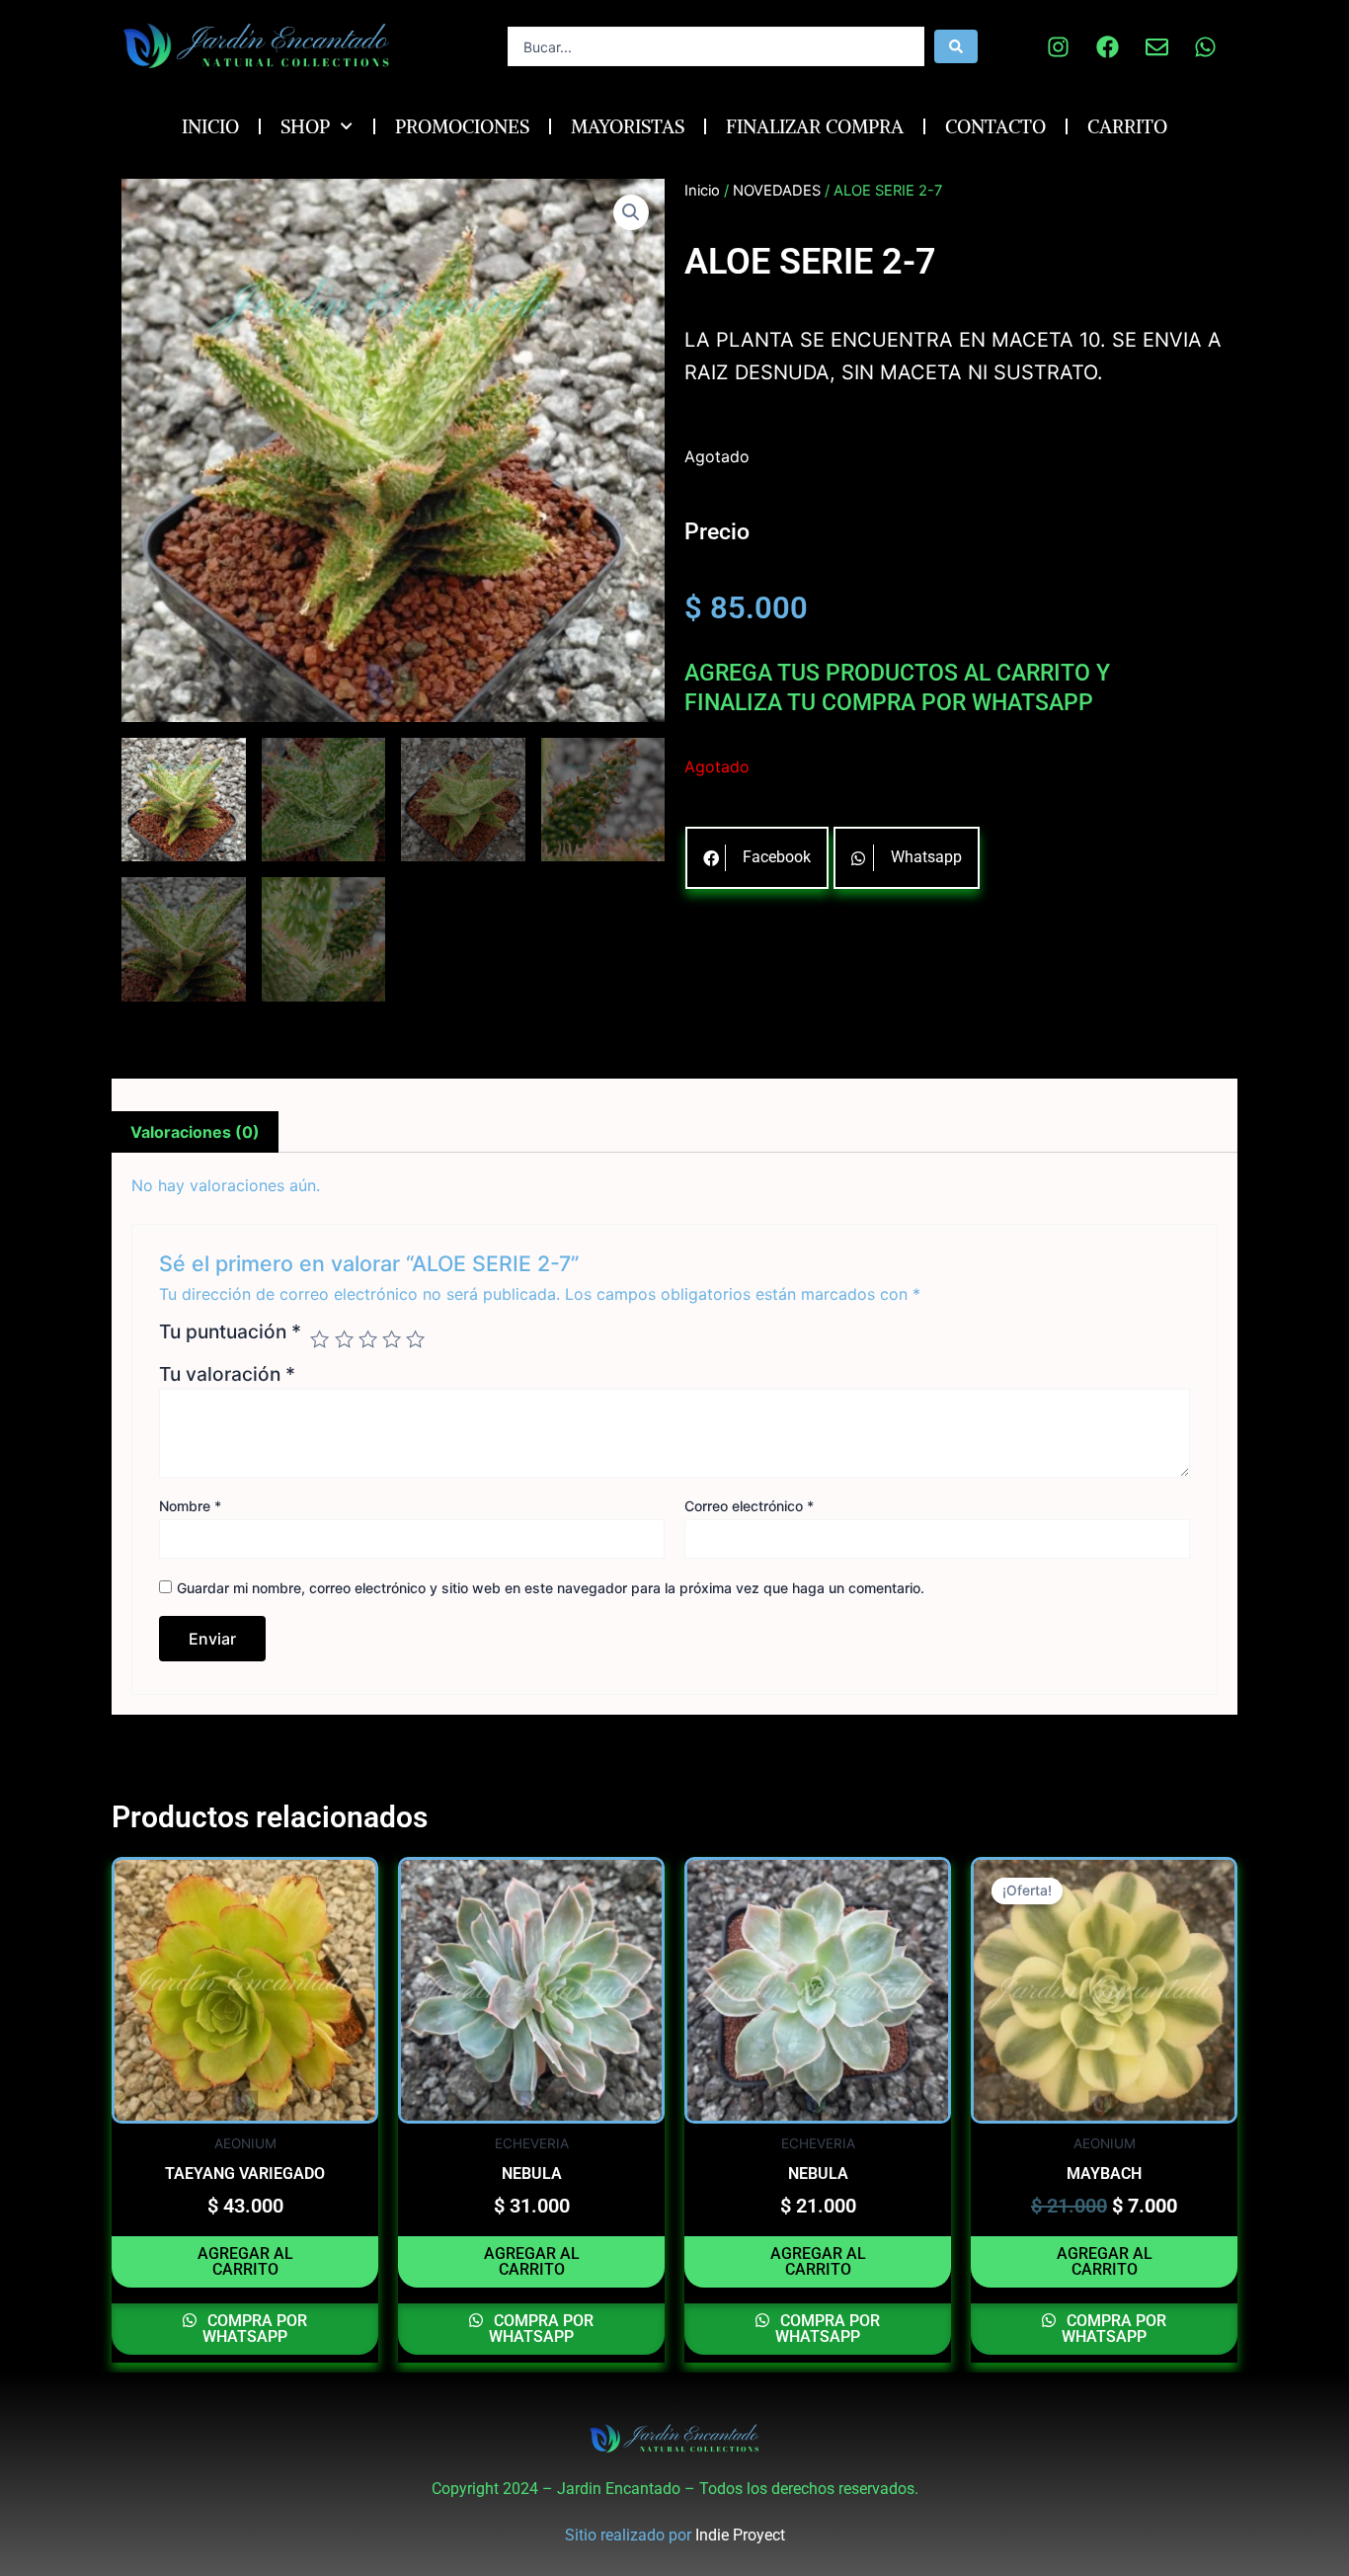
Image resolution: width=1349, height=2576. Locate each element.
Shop (305, 126)
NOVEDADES (777, 191)
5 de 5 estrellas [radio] (415, 1339)
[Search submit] (956, 46)
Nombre (190, 1506)
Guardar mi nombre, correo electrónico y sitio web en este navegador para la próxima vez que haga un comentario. (551, 1588)
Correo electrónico (749, 1506)
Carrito (1127, 126)
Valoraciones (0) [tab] (195, 1132)
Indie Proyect (740, 2535)
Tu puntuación (230, 1332)
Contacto (995, 126)
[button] (631, 212)
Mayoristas (628, 126)
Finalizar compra (815, 126)
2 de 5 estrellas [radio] (344, 1339)
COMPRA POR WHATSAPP (255, 2329)
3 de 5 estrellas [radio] (368, 1339)
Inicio (210, 126)
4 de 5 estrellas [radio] (392, 1339)
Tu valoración (227, 1374)
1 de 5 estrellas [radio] (319, 1339)
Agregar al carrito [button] (245, 2261)
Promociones (462, 126)
